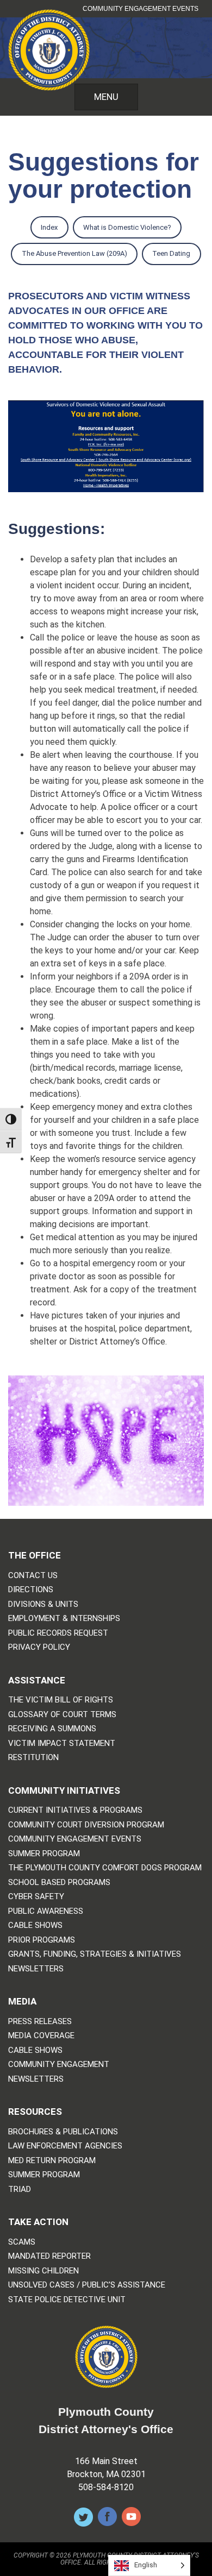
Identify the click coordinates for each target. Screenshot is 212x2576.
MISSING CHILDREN (43, 2271)
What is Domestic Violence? (122, 228)
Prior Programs (42, 1940)
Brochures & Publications (63, 2132)
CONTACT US (33, 1576)
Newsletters (36, 1969)
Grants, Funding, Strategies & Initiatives (95, 1954)
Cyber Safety (36, 1897)
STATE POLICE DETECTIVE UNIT (67, 2300)
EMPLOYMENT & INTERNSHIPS (64, 1619)
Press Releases (40, 2022)
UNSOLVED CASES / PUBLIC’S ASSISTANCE (87, 2285)
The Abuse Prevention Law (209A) (69, 254)
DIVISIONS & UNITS (43, 1604)
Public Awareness (46, 1911)
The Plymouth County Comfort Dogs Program (105, 1868)
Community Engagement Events (141, 9)
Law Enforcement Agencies (65, 2146)
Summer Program (44, 1854)
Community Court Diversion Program (86, 1825)
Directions (31, 1590)
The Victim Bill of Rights (61, 1700)
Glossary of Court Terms (62, 1715)
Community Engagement (59, 2065)
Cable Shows (35, 1925)
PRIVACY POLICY (39, 1647)
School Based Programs (59, 1883)
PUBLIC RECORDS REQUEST (58, 1633)
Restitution (33, 1758)
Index (44, 228)
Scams (22, 2242)
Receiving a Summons (52, 1729)
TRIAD (20, 2189)
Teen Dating (166, 254)
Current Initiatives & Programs (75, 1810)
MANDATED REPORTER (49, 2256)
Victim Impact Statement (62, 1743)
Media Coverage (41, 2036)
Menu (106, 97)
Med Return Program (52, 2161)
